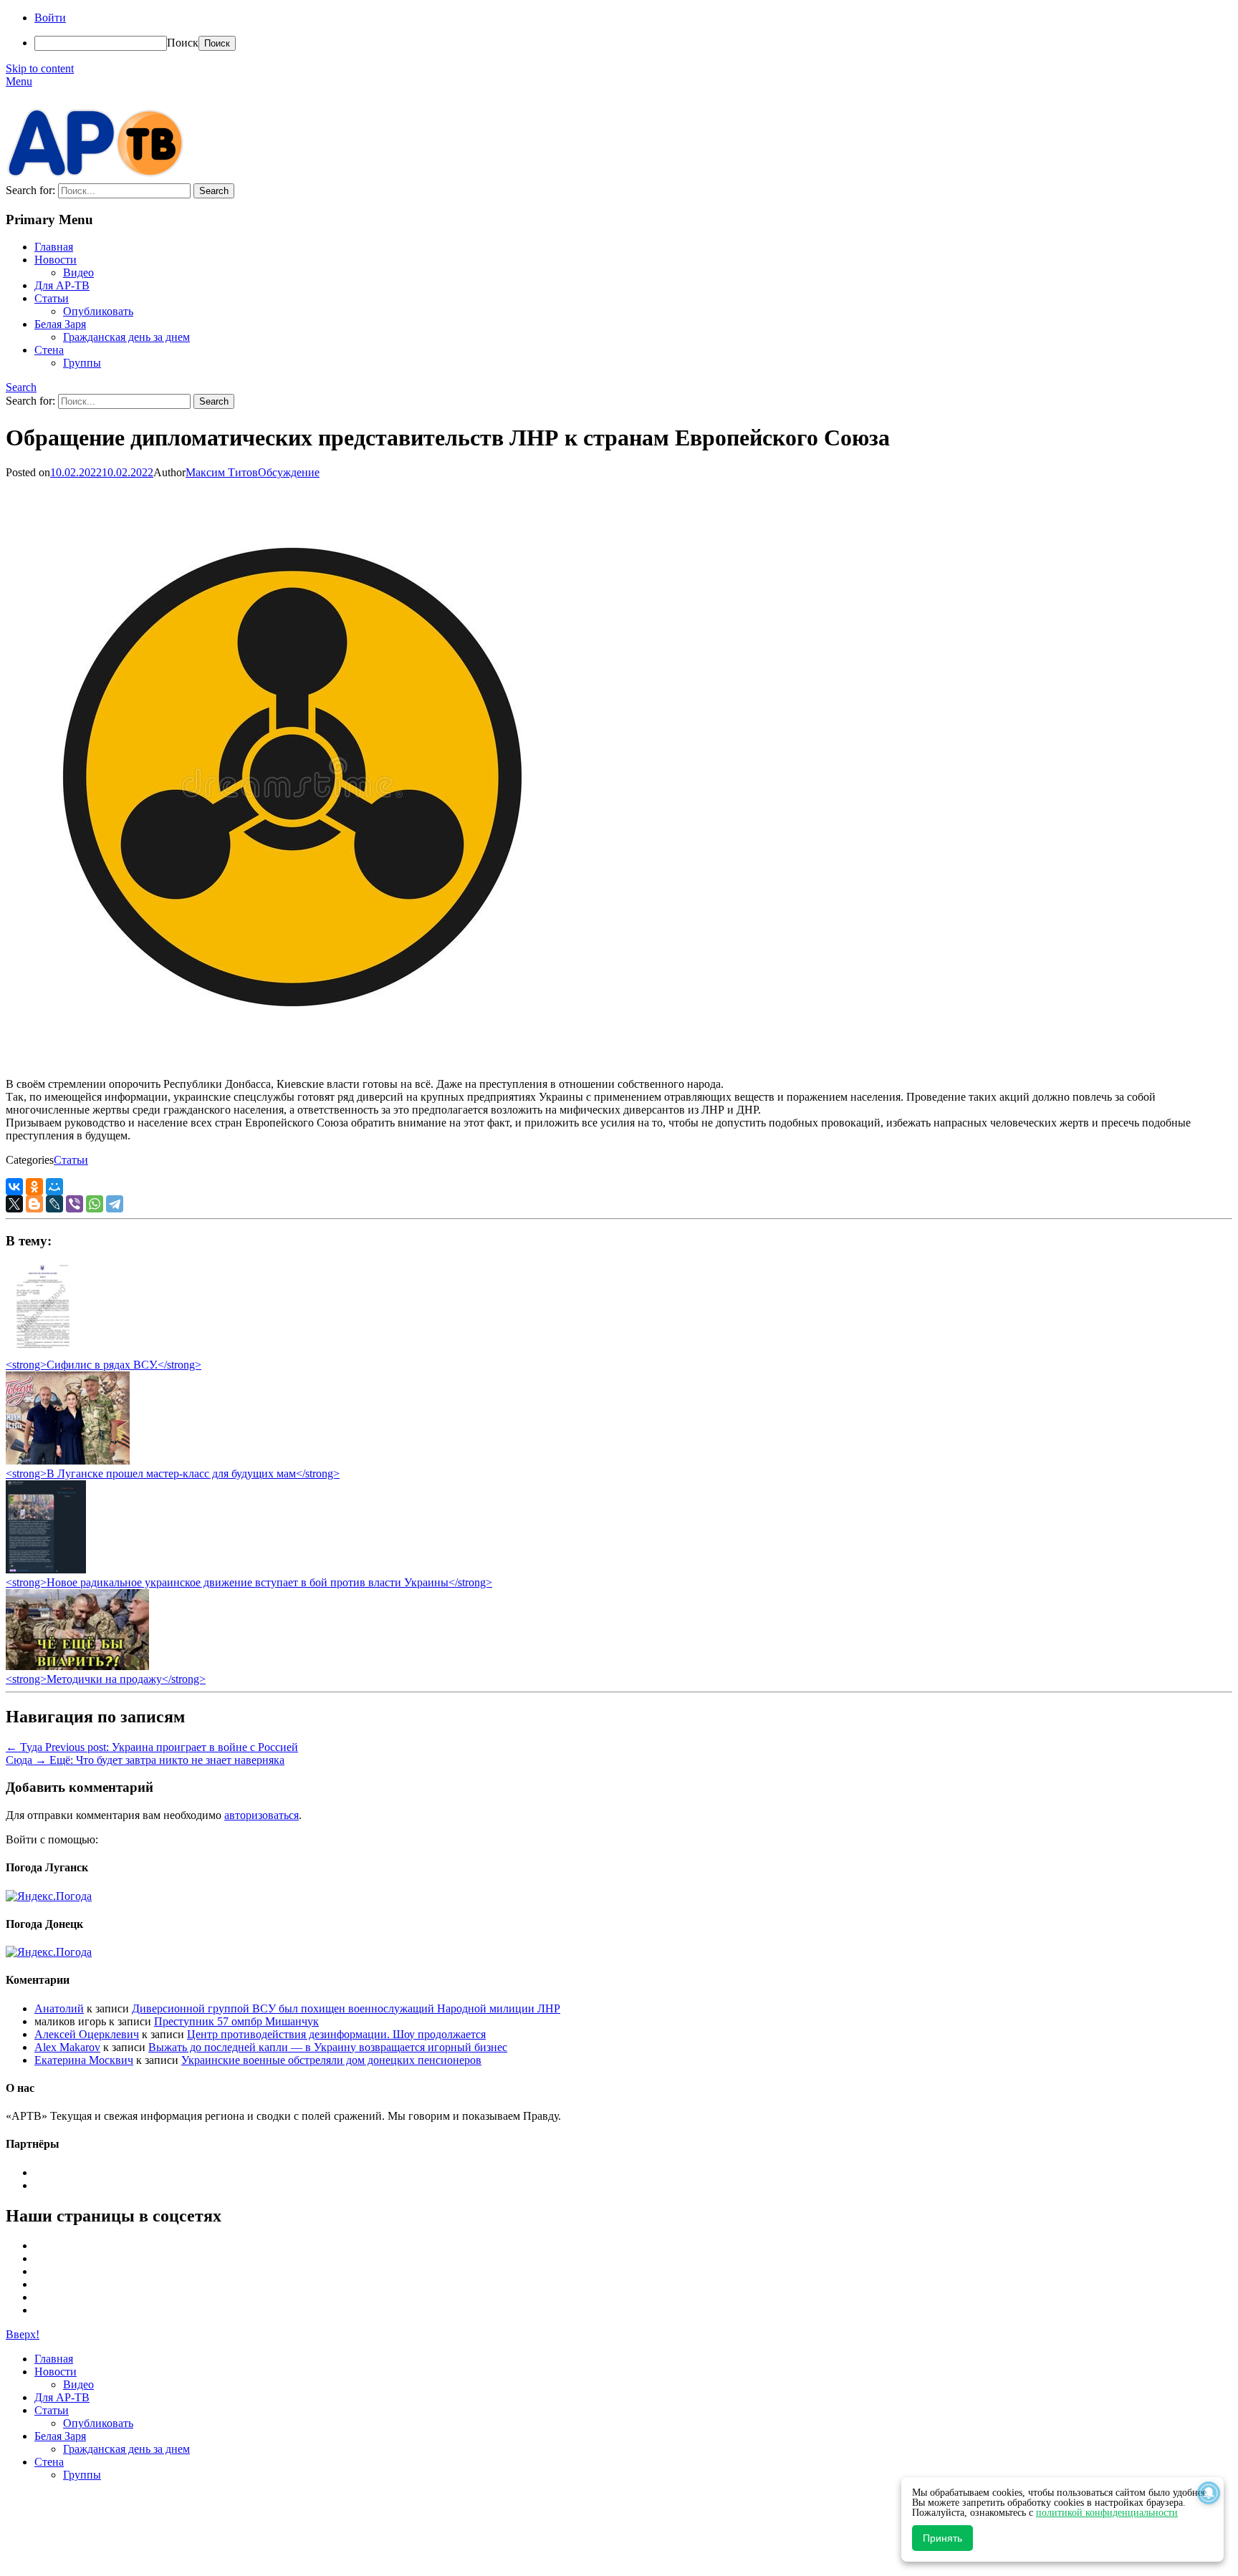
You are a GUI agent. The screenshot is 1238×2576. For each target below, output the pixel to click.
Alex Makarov (67, 2047)
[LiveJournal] (54, 1204)
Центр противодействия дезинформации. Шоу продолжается (336, 2034)
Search (21, 387)
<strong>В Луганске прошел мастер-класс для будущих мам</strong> (173, 1473)
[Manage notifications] (1209, 2493)
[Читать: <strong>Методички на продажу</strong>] (77, 1666)
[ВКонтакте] (14, 1187)
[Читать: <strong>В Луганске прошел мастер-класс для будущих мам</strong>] (68, 1461)
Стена (49, 350)
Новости (56, 260)
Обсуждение (289, 472)
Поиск (183, 43)
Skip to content (40, 68)
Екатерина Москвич (84, 2060)
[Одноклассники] (34, 1187)
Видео (78, 272)
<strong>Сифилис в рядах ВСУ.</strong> (104, 1365)
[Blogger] (34, 1204)
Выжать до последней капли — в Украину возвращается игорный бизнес (328, 2047)
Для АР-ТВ (62, 285)
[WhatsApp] (95, 1204)
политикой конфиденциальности (1107, 2513)
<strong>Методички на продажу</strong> (106, 1679)
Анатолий (59, 2008)
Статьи (52, 298)
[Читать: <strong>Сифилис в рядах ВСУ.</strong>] (39, 1352)
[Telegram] (115, 1204)
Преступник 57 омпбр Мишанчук (236, 2021)
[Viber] (75, 1204)
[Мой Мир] (54, 1187)
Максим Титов (222, 472)
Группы (82, 363)
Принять (942, 2538)
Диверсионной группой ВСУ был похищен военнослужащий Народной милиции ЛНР (346, 2008)
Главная (54, 247)
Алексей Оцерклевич (87, 2034)
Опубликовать (98, 311)
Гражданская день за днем (126, 337)
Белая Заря (60, 324)
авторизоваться (261, 1815)
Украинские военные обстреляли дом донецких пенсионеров (331, 2060)
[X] (14, 1204)
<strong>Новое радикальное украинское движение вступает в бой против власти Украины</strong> (249, 1582)
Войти (50, 18)
